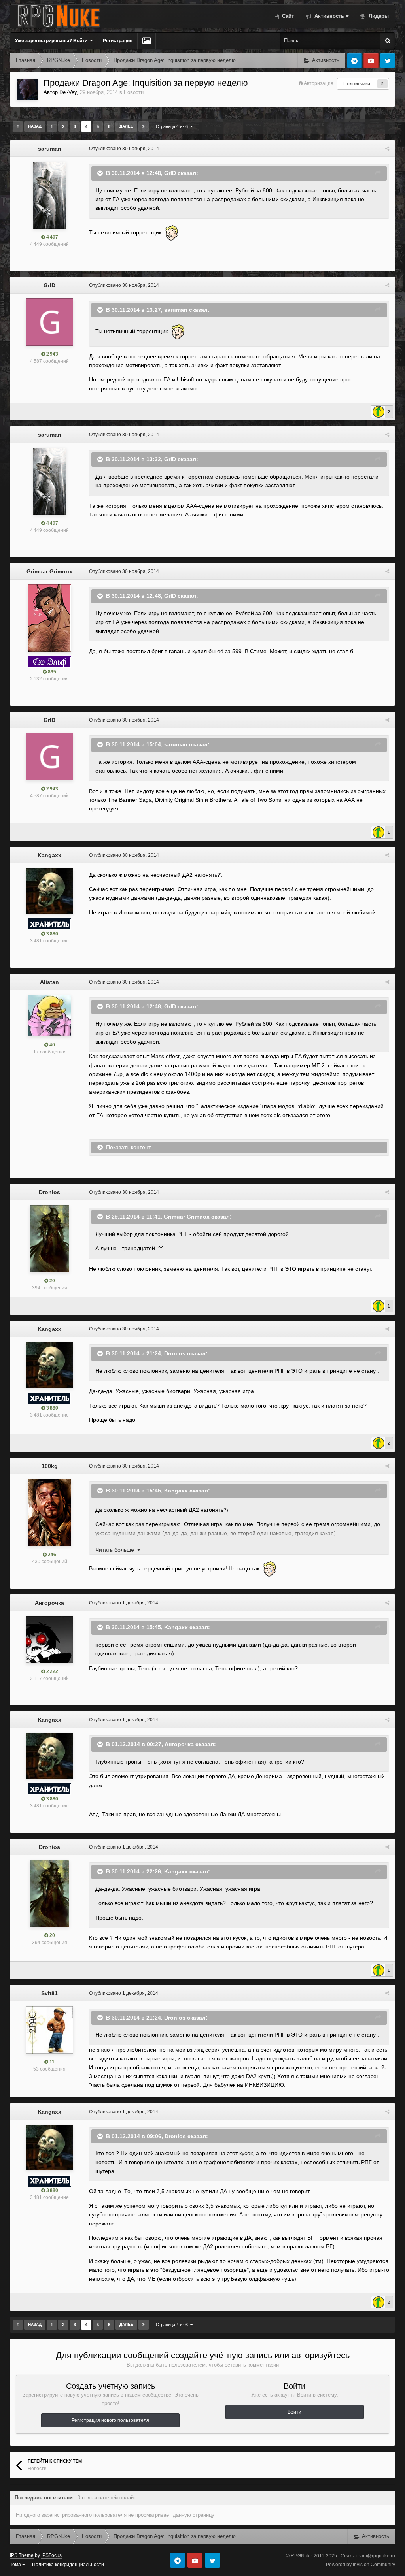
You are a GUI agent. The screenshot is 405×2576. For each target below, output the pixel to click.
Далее (126, 126)
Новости (134, 92)
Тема (16, 2565)
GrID (49, 285)
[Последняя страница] (144, 126)
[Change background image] (147, 41)
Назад (35, 126)
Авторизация (319, 83)
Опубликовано (124, 149)
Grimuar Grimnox (49, 571)
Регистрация (118, 41)
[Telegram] (354, 60)
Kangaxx (49, 855)
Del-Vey (68, 92)
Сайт (287, 16)
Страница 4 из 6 (173, 126)
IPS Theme (22, 2555)
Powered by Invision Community (361, 2565)
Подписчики (357, 84)
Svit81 (49, 1993)
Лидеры (378, 16)
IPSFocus (51, 2555)
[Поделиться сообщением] (387, 149)
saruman (50, 149)
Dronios (49, 1192)
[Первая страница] (18, 126)
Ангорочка (49, 1603)
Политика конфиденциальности (68, 2565)
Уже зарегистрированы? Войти (52, 41)
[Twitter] (388, 60)
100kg (50, 1466)
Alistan (49, 982)
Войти (294, 2412)
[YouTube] (371, 60)
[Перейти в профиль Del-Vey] (27, 89)
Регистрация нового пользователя (110, 2420)
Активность (328, 16)
